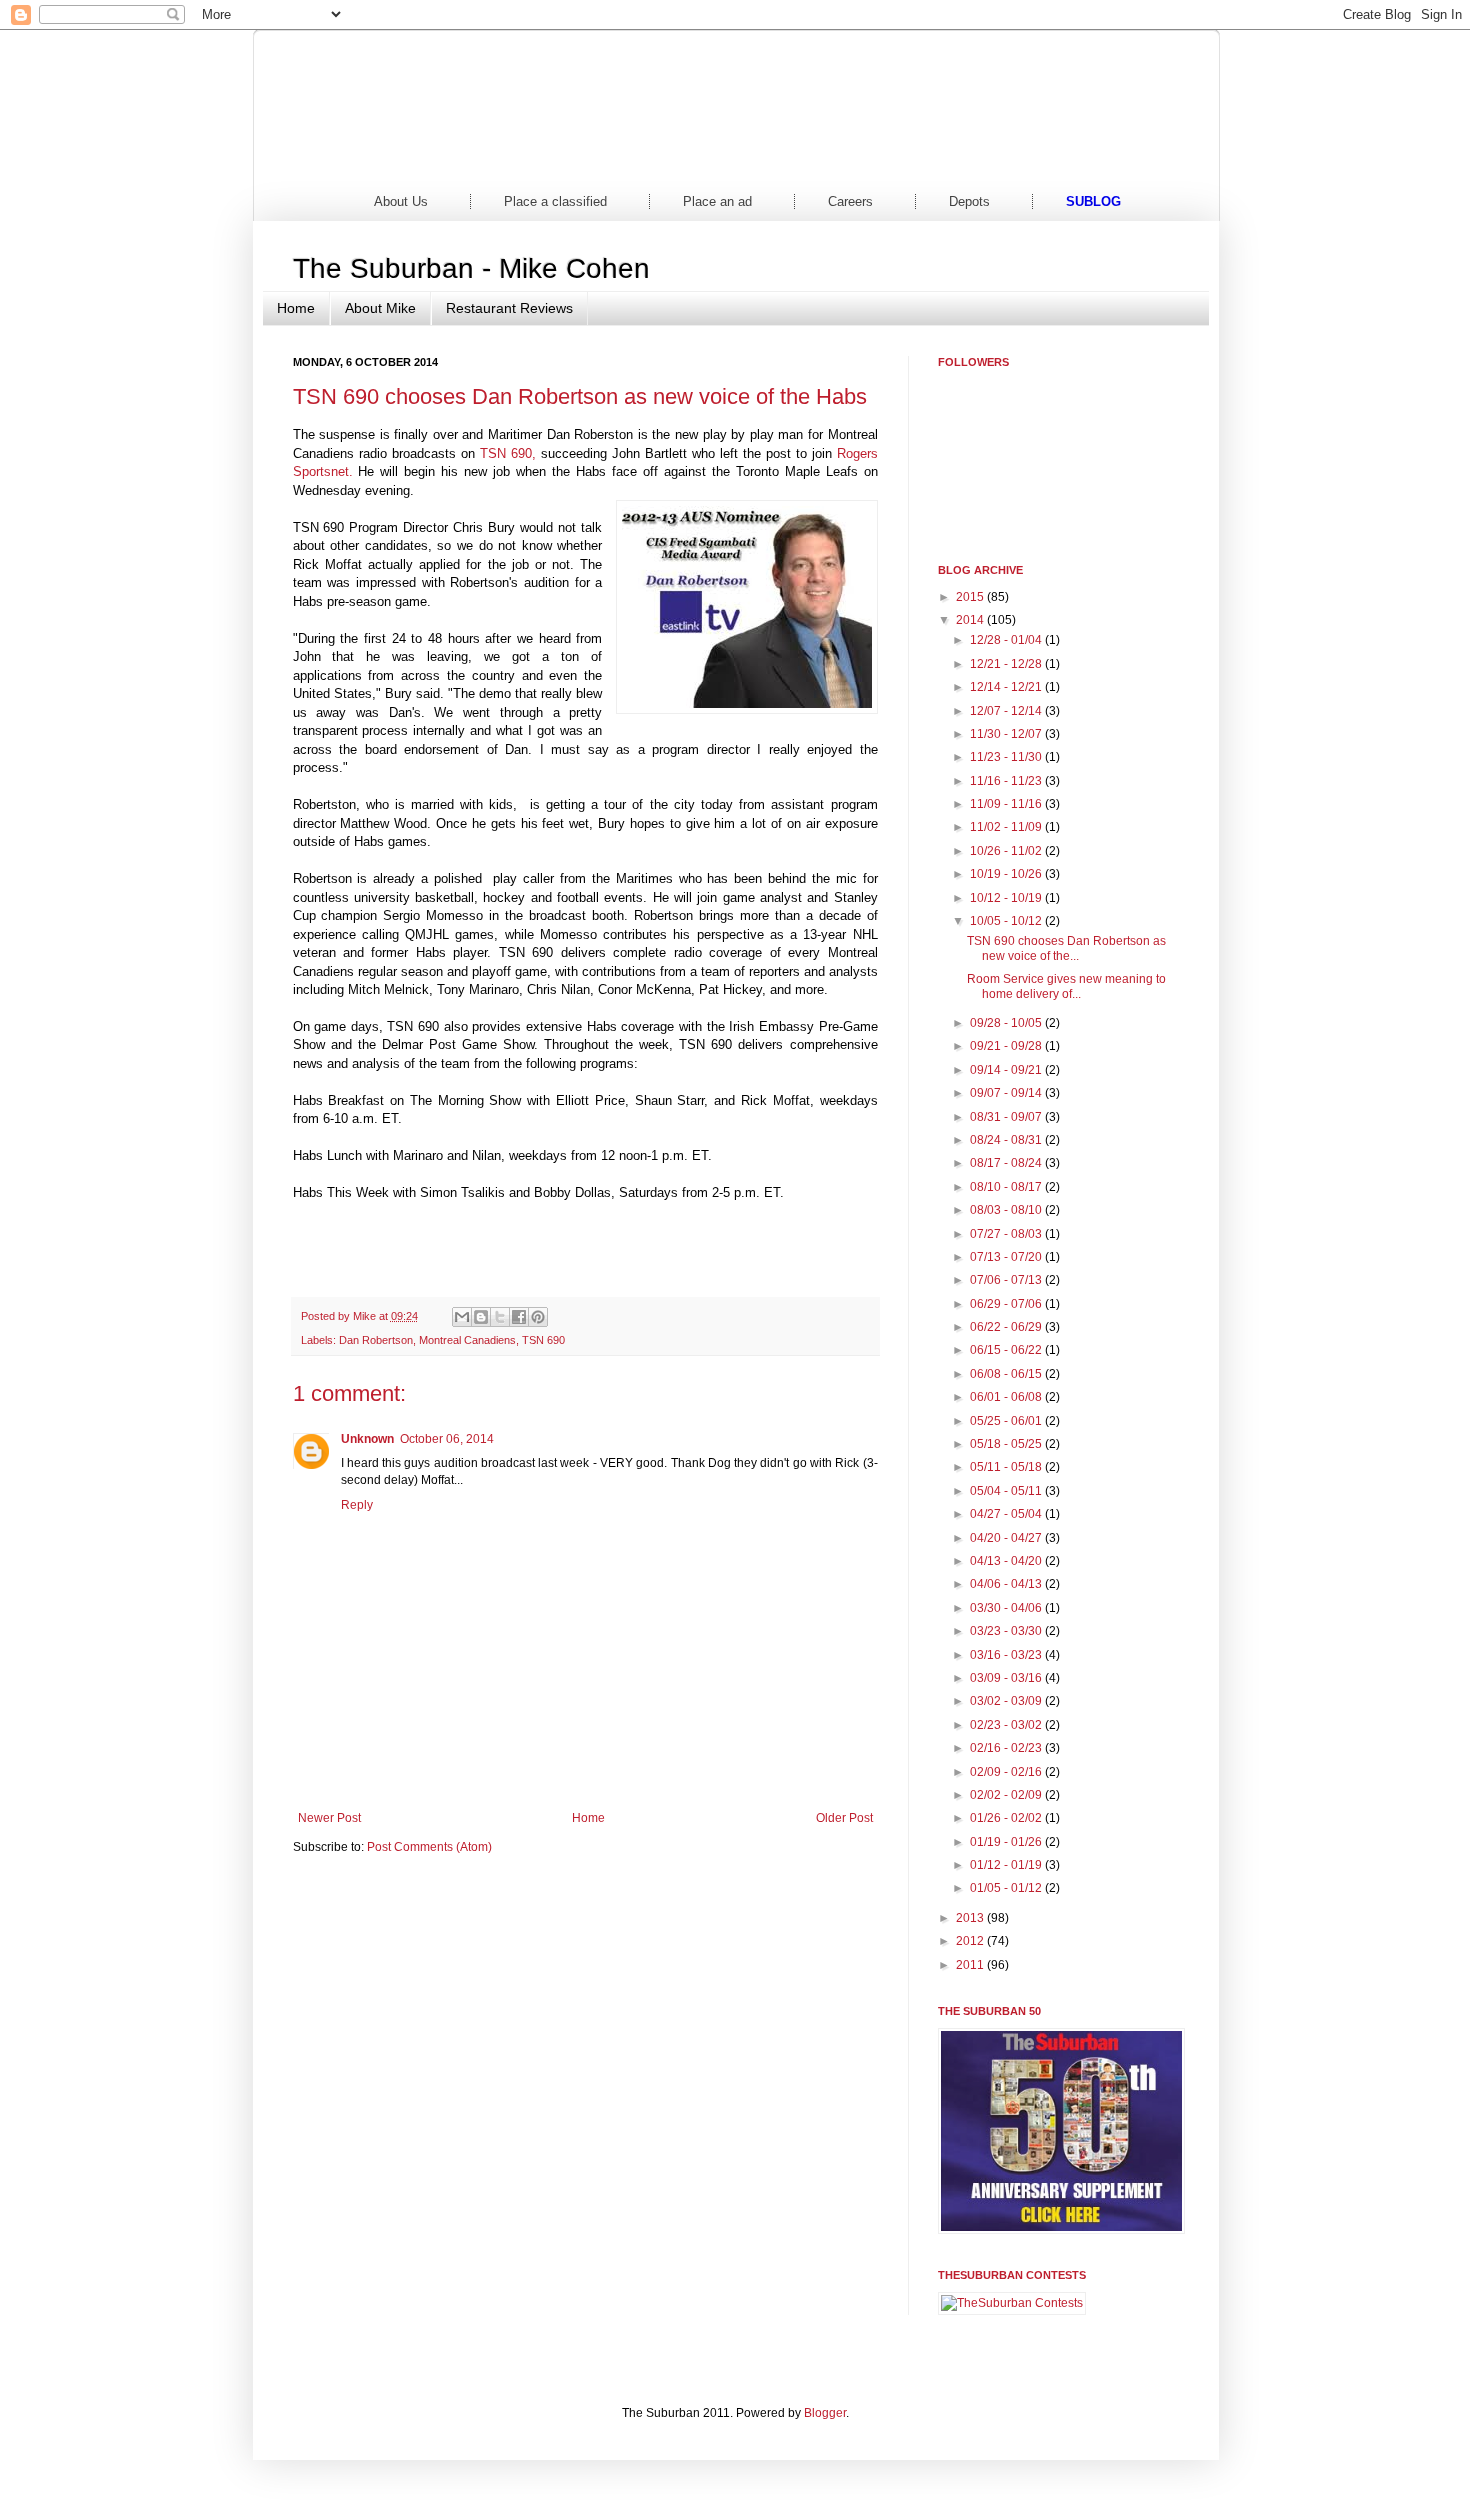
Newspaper (506, 159)
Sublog (1093, 201)
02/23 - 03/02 (1007, 1725)
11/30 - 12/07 (1007, 734)
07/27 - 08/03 (1007, 1234)
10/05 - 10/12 (1007, 921)
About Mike (380, 308)
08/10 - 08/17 (1007, 1187)
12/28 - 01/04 (1007, 640)
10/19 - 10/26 (1007, 874)
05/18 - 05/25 (1007, 1444)
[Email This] (462, 1317)
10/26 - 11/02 (1007, 851)
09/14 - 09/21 (1007, 1070)
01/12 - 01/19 (1007, 1865)
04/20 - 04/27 (1007, 1538)
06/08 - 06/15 (1007, 1374)
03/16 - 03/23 (1007, 1655)
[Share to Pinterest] (538, 1317)
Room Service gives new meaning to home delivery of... (1066, 986)
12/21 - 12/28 (1007, 664)
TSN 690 (543, 1340)
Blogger (825, 2413)
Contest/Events (962, 159)
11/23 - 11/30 (1007, 757)
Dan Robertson (376, 1340)
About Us (401, 201)
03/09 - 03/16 (1007, 1678)
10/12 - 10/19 (1007, 898)
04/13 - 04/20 (1007, 1561)
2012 (971, 1941)
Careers (850, 201)
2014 (971, 620)
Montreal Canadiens (467, 1340)
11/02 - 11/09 (1007, 827)
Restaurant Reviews (509, 308)
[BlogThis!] (481, 1317)
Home (355, 159)
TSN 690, (508, 453)
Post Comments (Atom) (429, 1847)
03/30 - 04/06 (1007, 1608)
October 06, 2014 (447, 1439)
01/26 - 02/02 (1007, 1818)
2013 (971, 1918)
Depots (969, 201)
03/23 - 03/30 (1007, 1631)
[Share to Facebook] (519, 1317)
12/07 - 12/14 (1007, 711)
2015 (971, 597)
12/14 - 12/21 (1007, 687)
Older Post (844, 1818)
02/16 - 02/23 (1007, 1748)
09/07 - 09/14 (1007, 1093)
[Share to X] (500, 1317)
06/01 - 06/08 (1007, 1397)
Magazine (659, 159)
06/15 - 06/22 (1007, 1350)
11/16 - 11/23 (1007, 781)
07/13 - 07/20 (1007, 1257)
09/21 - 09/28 (1007, 1046)
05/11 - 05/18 (1007, 1467)
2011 (971, 1965)
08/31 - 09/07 (1007, 1117)
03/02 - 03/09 (1007, 1701)
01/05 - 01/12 (1007, 1888)
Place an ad (717, 201)
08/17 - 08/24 (1007, 1163)
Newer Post (329, 1818)
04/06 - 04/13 (1007, 1584)
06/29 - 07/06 (1007, 1304)
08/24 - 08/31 (1007, 1140)
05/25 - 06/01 (1007, 1421)
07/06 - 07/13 (1007, 1280)
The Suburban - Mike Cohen (471, 268)
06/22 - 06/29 (1007, 1327)
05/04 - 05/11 (1007, 1491)
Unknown (367, 1439)
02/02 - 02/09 (1007, 1795)
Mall (810, 159)
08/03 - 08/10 (1007, 1210)
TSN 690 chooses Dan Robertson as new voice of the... (1066, 948)
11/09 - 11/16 (1007, 804)
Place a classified (555, 201)
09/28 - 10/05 (1007, 1023)
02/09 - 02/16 (1007, 1772)
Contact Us (1115, 159)
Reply (357, 1505)
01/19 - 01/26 (1007, 1842)
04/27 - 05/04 (1007, 1514)
